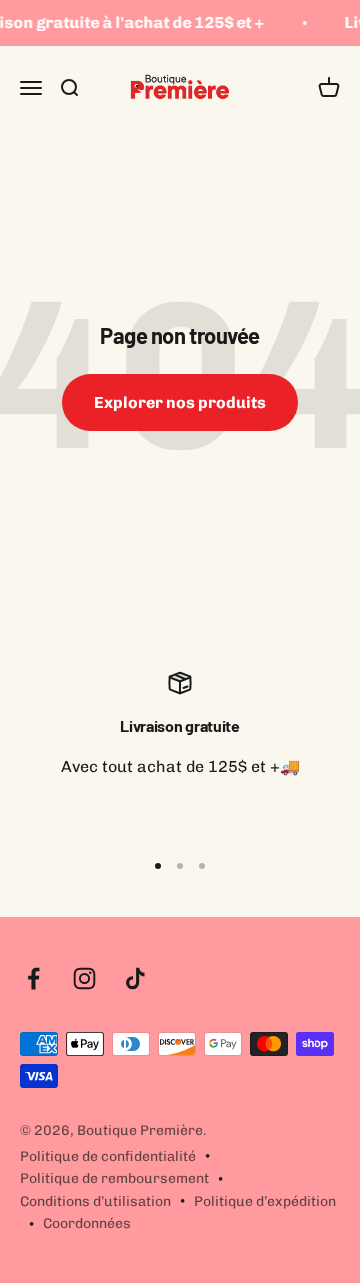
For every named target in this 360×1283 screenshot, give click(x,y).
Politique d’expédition (265, 1201)
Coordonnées (87, 1223)
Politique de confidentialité (108, 1156)
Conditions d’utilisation (95, 1201)
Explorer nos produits (180, 402)
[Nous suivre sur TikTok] (135, 978)
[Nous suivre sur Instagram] (84, 978)
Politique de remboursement (114, 1178)
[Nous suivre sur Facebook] (33, 978)
